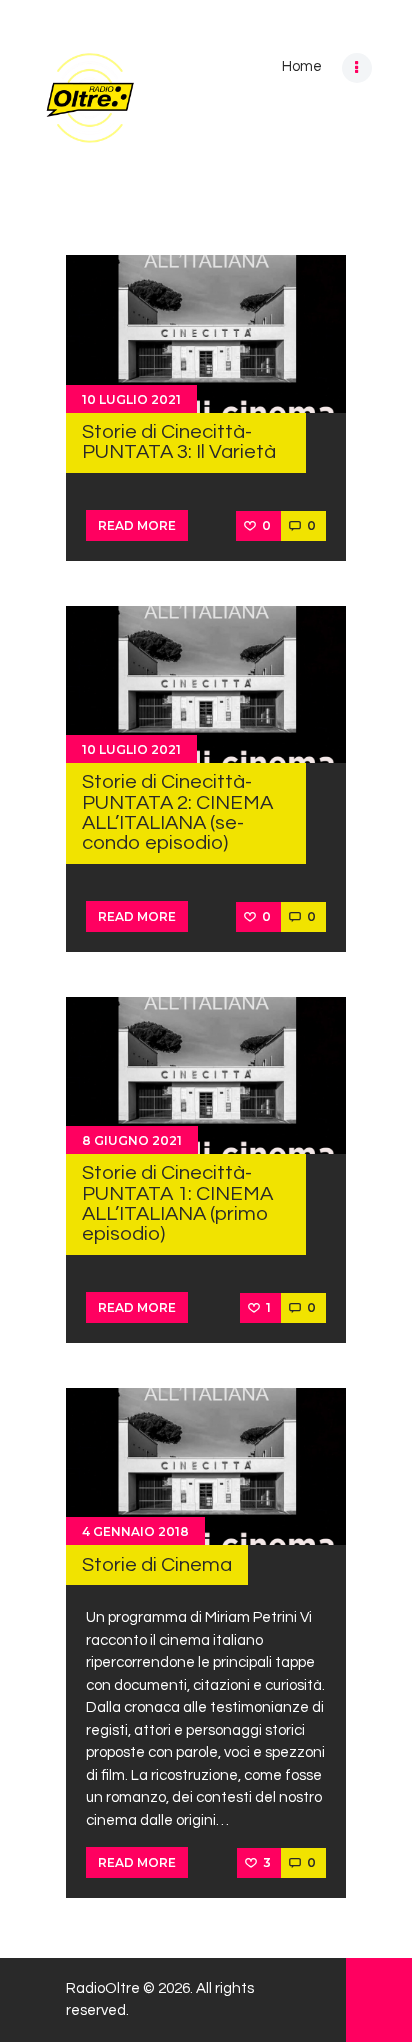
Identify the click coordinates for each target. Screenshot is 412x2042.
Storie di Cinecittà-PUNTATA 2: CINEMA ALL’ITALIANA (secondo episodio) (177, 812)
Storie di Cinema (157, 1564)
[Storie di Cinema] (206, 1467)
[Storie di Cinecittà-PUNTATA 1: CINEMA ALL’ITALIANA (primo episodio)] (206, 1076)
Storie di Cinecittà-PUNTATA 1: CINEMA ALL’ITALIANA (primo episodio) (177, 1203)
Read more (137, 525)
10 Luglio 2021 (131, 399)
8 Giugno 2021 (132, 1140)
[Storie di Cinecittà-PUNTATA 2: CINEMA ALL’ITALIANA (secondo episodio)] (206, 684)
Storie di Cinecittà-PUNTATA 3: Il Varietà (179, 441)
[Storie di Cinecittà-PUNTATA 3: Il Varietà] (206, 334)
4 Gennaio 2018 (135, 1531)
